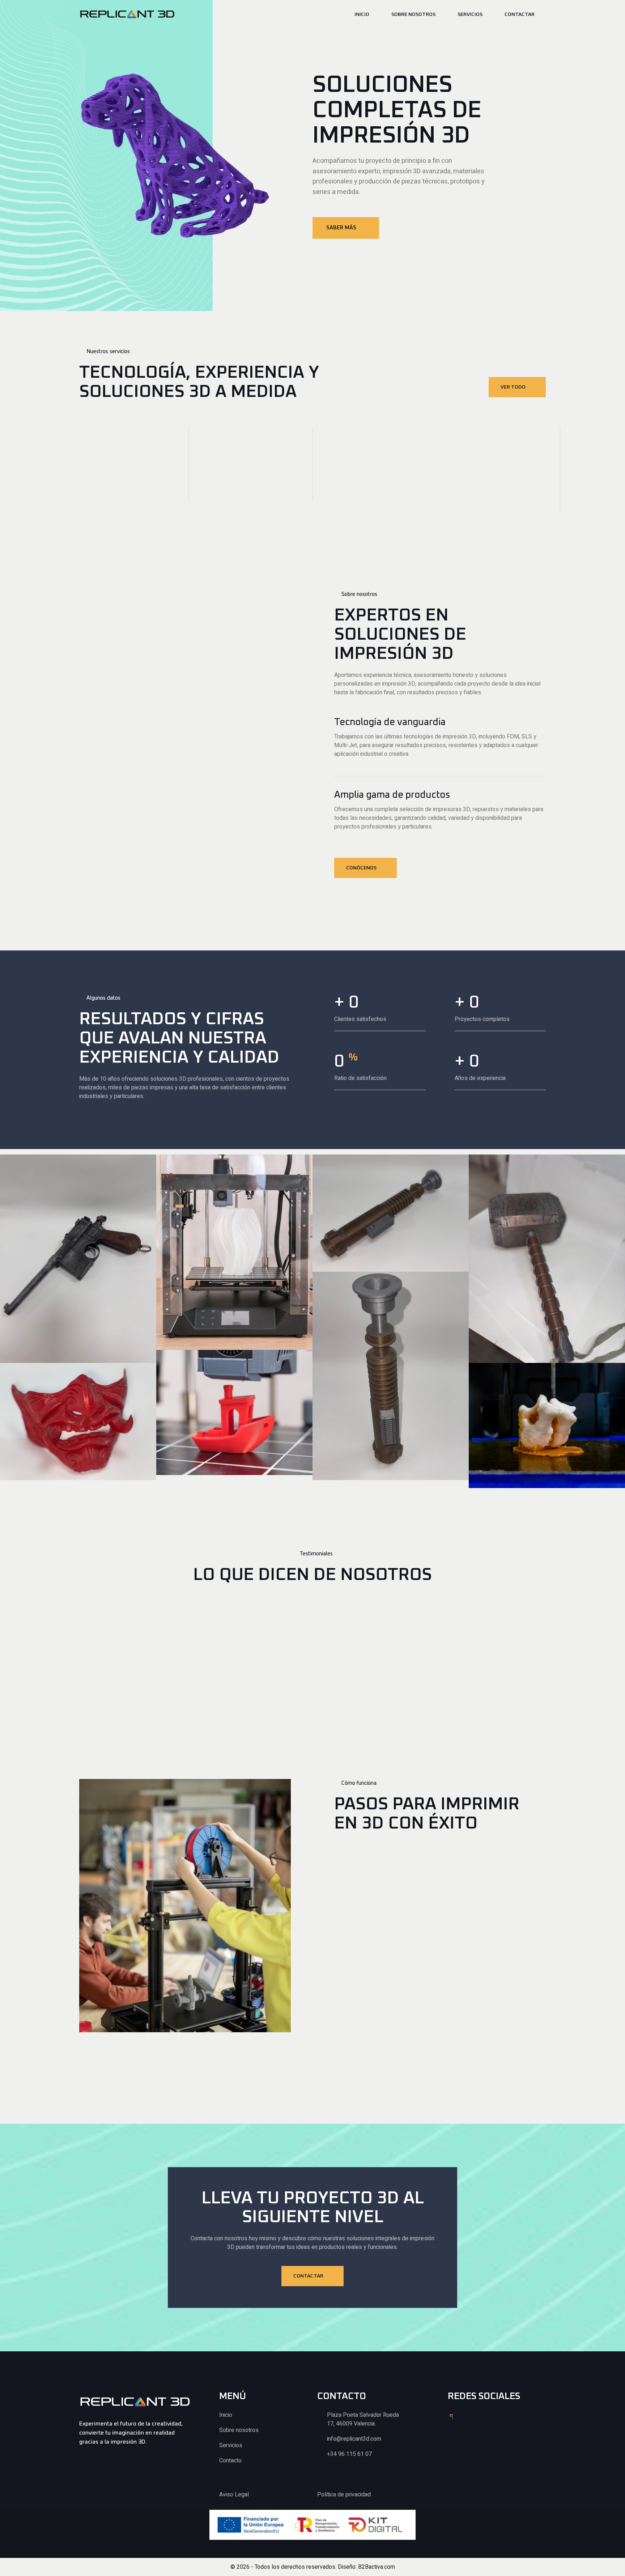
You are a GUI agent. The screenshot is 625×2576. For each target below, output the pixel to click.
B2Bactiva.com (377, 2567)
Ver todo (513, 387)
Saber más (341, 228)
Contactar (520, 14)
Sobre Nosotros (413, 14)
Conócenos (361, 868)
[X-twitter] (470, 2416)
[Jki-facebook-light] (451, 2416)
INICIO (362, 14)
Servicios (470, 14)
